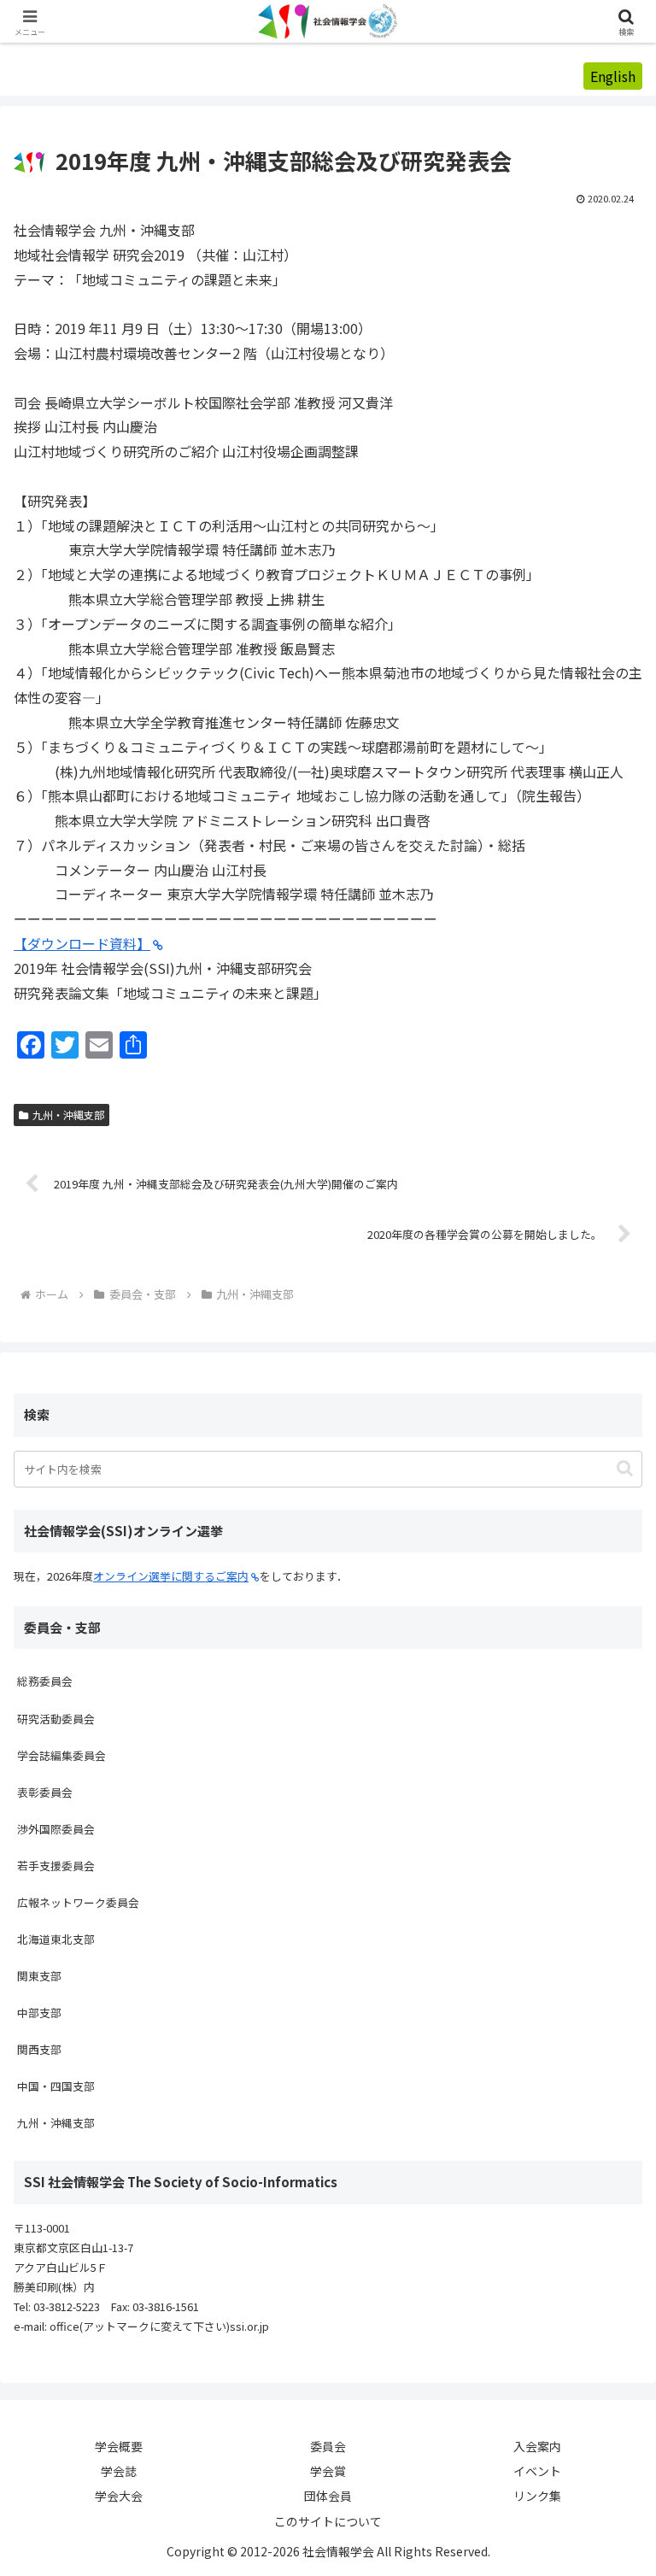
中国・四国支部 (56, 2086)
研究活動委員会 (56, 1719)
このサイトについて (328, 2521)
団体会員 (328, 2496)
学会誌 (119, 2471)
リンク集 (537, 2496)
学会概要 (119, 2446)
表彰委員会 (45, 1792)
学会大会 (119, 2496)
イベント (537, 2471)
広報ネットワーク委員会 (78, 1902)
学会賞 (328, 2471)
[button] (625, 1468)
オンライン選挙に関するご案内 (171, 1576)
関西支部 (39, 2049)
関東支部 (39, 1976)
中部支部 (39, 2013)
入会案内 (537, 2446)
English (613, 76)
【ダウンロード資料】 (82, 943)
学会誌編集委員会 (61, 1755)
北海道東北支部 (56, 1939)
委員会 (328, 2446)
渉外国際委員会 (56, 1829)
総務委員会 (45, 1681)
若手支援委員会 (56, 1866)
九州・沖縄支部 (68, 1115)
